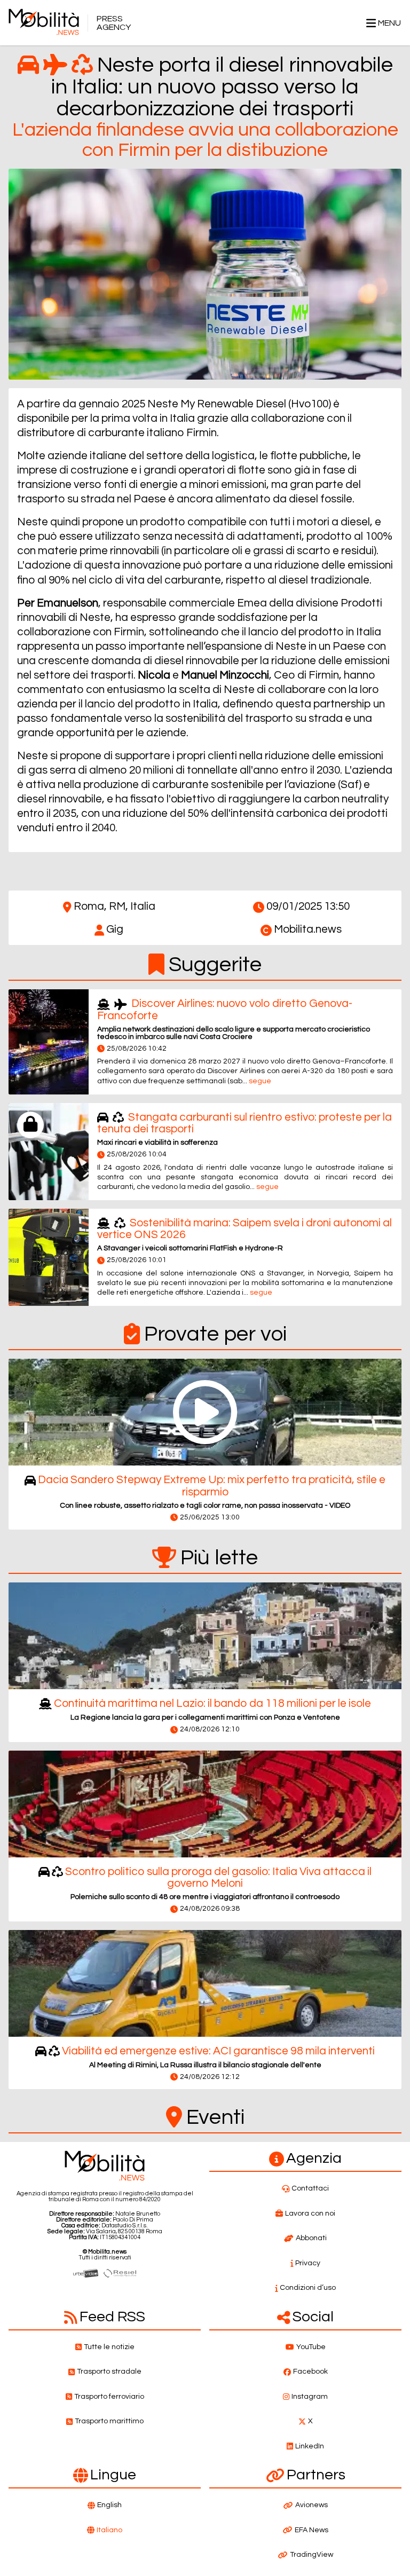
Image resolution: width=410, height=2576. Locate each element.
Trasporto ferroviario (109, 2397)
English (109, 2505)
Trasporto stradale (109, 2372)
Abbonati (311, 2238)
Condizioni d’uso (308, 2288)
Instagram (310, 2397)
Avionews (312, 2505)
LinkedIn (310, 2446)
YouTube (311, 2347)
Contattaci (310, 2188)
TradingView (312, 2555)
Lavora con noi (310, 2213)
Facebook (310, 2372)
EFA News (312, 2530)
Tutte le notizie (109, 2347)
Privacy (308, 2263)
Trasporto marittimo (109, 2421)
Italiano (109, 2530)
